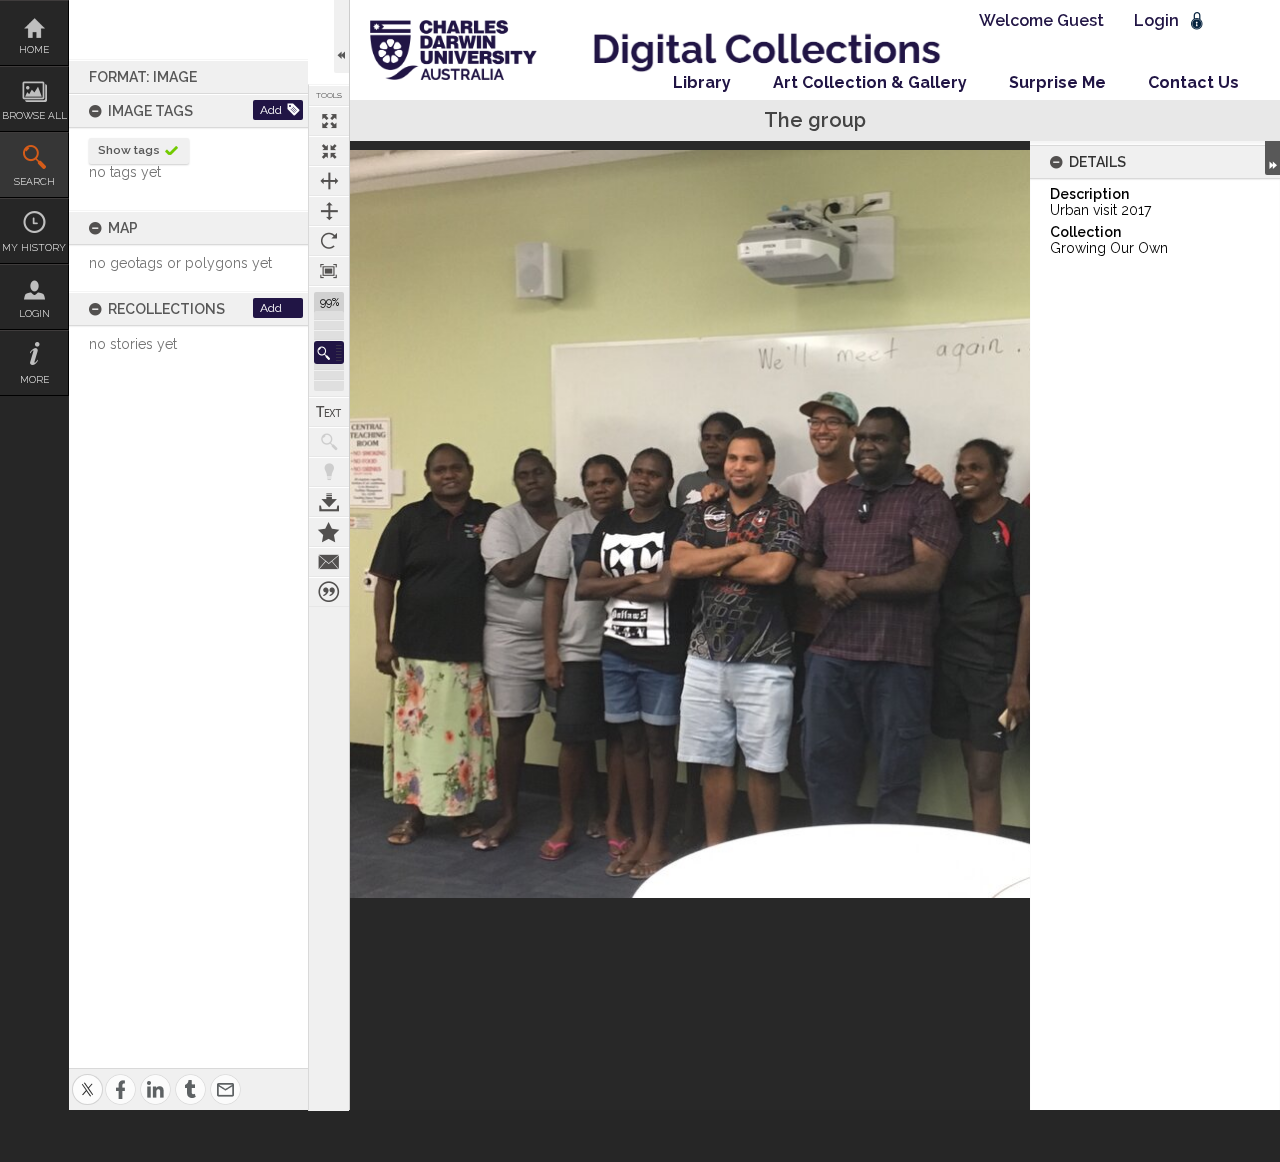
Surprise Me (1057, 82)
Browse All (34, 115)
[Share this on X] (87, 1077)
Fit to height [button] (329, 211)
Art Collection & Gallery (870, 82)
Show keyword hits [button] (329, 442)
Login (34, 313)
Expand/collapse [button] (1272, 158)
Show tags (129, 150)
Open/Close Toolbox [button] (341, 36)
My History (34, 247)
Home (34, 49)
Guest (1080, 20)
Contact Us (1193, 82)
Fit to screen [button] (329, 151)
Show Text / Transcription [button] (329, 412)
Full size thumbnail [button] (329, 121)
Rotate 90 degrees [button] (329, 241)
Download (329, 502)
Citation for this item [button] (329, 592)
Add (271, 110)
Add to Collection (329, 532)
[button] (329, 352)
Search (34, 181)
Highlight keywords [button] (329, 472)
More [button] (34, 379)
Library (702, 82)
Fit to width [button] (329, 181)
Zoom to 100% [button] (329, 271)
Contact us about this (329, 562)
